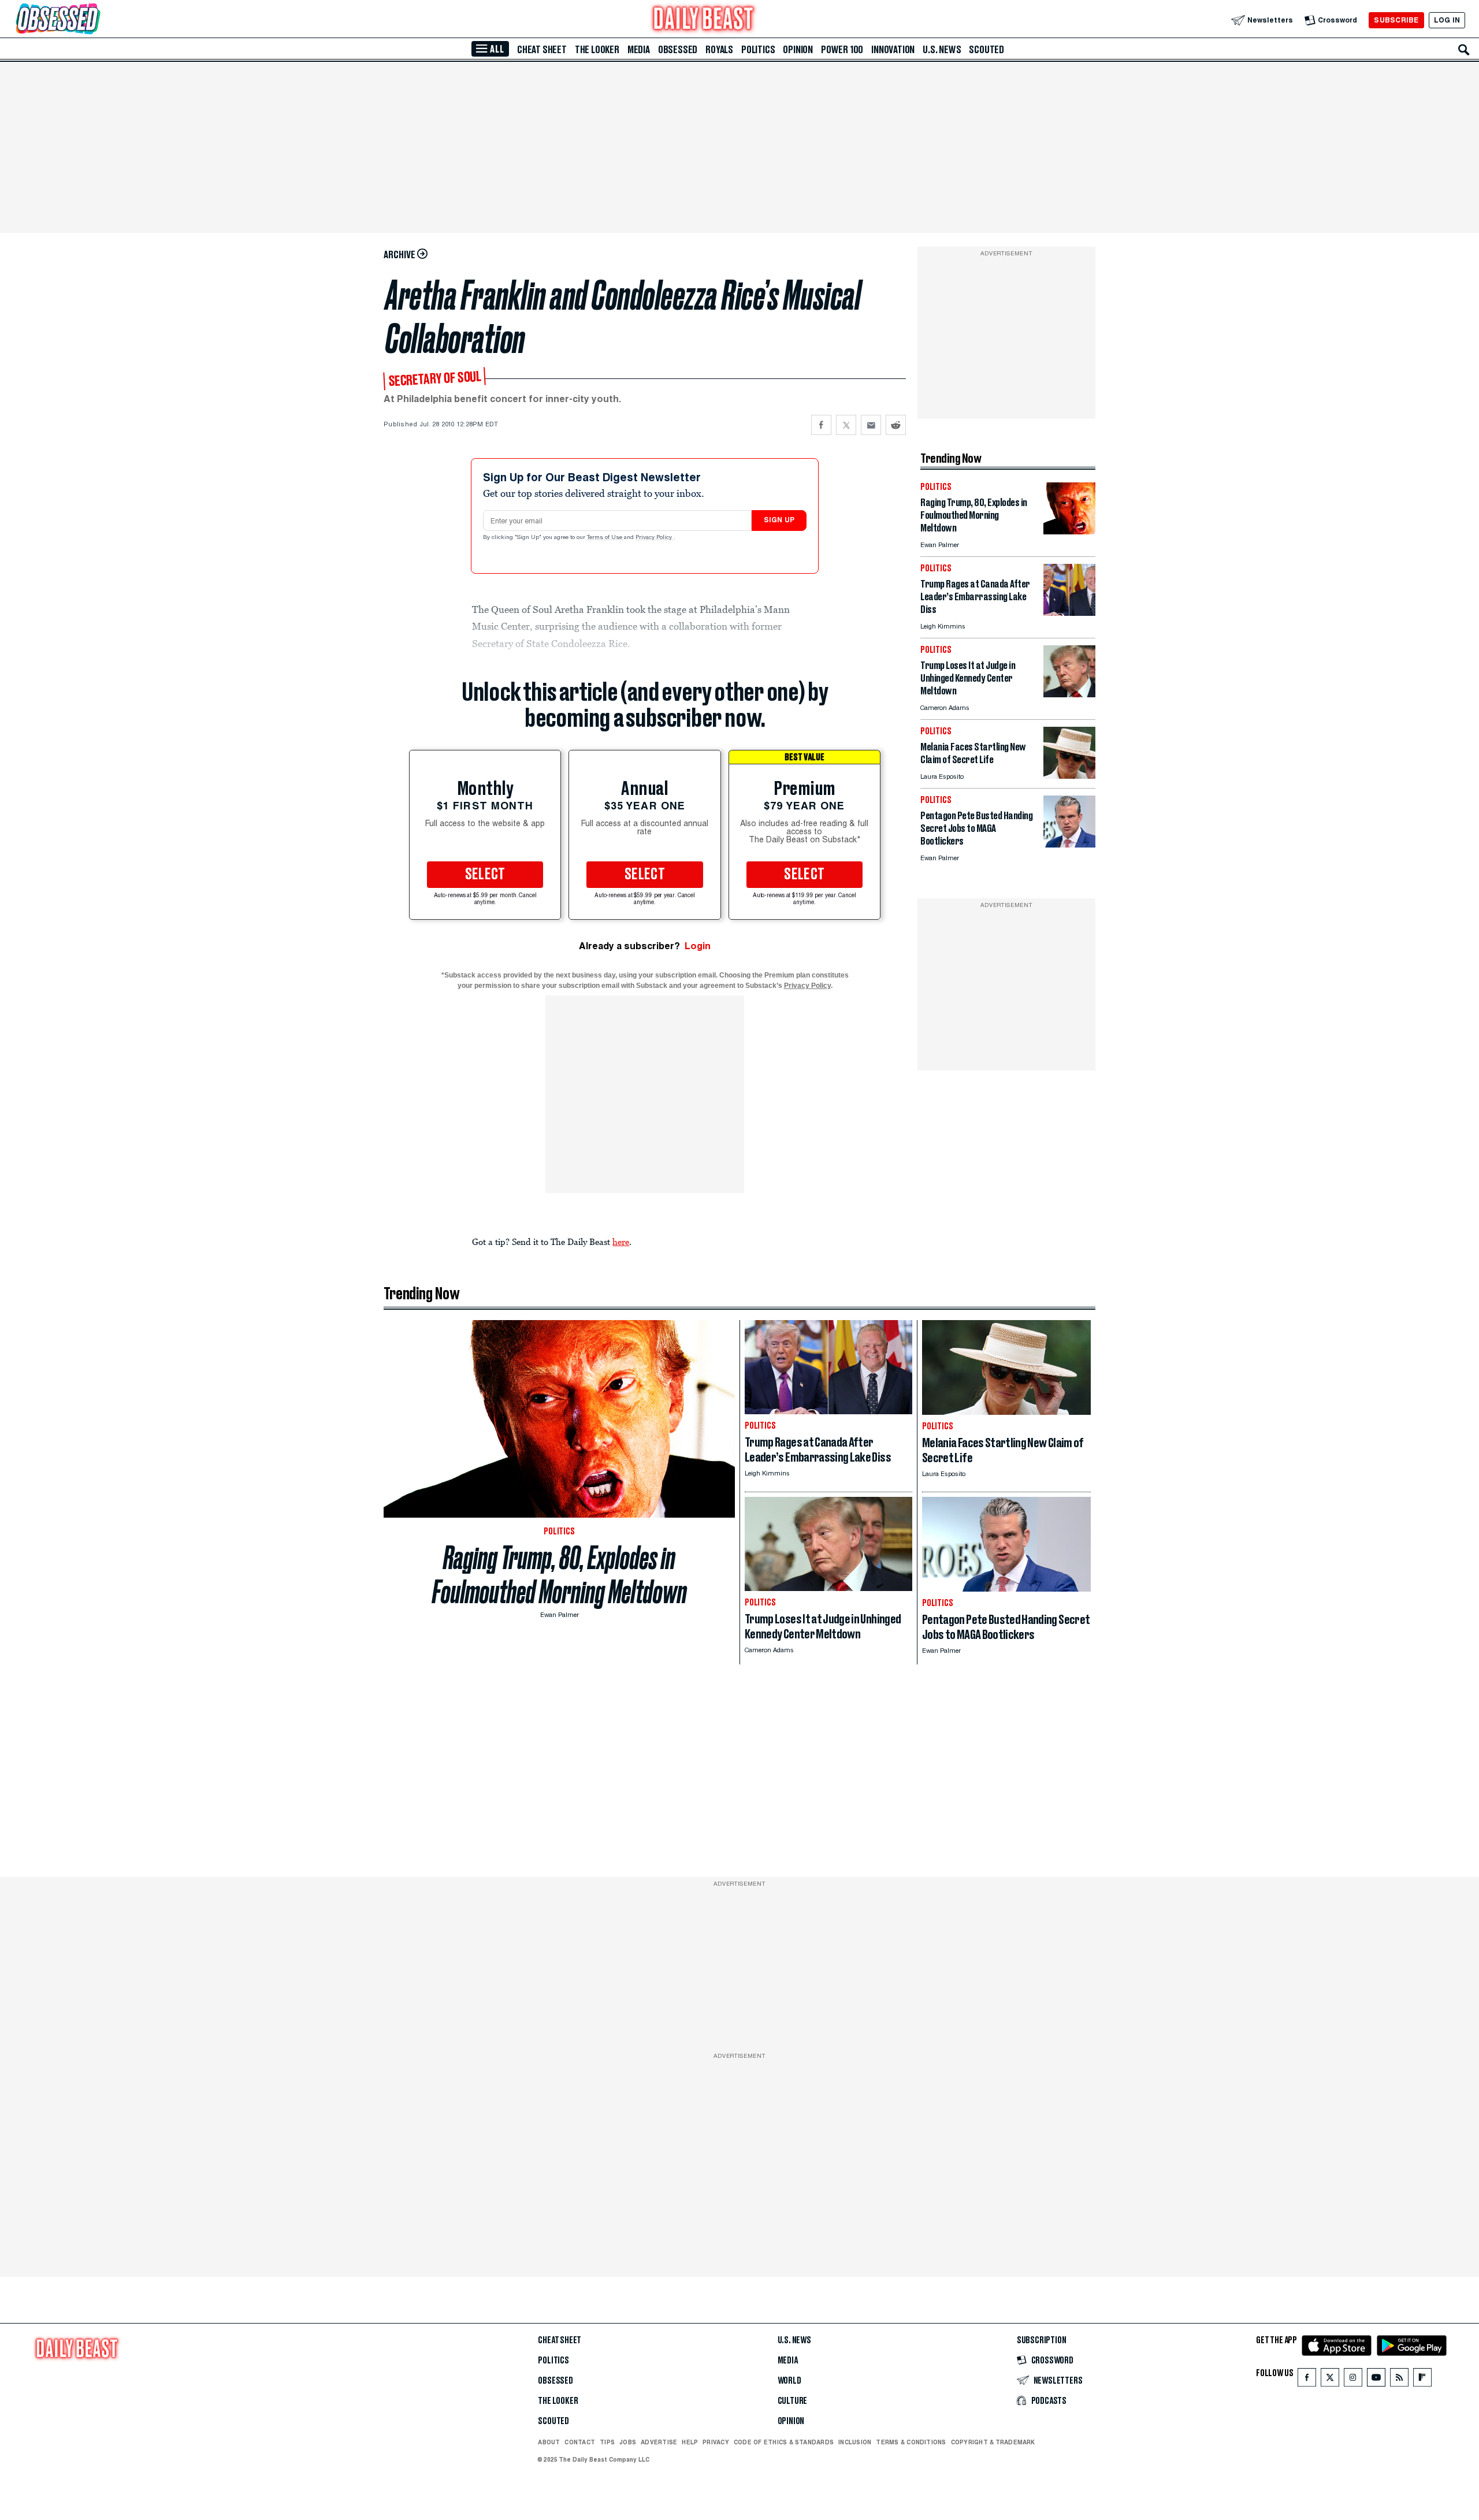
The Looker (597, 50)
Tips (607, 2442)
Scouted (986, 50)
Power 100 (842, 50)
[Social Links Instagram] (1353, 2380)
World (789, 2381)
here (621, 1242)
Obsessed (678, 50)
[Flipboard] (1422, 2380)
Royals (719, 50)
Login (698, 946)
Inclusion (855, 2442)
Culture (793, 2401)
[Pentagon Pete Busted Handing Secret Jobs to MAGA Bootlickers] (1069, 844)
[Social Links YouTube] (1376, 2380)
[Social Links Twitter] (1330, 2380)
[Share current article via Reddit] (896, 425)
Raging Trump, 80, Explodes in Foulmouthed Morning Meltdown (560, 1575)
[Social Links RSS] (1399, 2380)
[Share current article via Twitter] (846, 425)
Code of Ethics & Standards (784, 2442)
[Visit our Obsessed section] (95, 20)
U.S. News (942, 50)
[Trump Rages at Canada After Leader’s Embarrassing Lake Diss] (1069, 613)
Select (485, 875)
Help (690, 2442)
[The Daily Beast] (704, 20)
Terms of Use (605, 538)
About (549, 2442)
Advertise (659, 2442)
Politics (758, 50)
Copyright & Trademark (993, 2442)
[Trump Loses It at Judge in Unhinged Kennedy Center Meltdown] (1069, 694)
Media (639, 50)
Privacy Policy (655, 538)
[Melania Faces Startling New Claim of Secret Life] (1069, 776)
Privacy (716, 2442)
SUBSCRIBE (1396, 20)
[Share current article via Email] (871, 425)
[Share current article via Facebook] (821, 425)
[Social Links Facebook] (1307, 2380)
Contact (580, 2442)
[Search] (1464, 50)
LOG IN (1447, 20)
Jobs (628, 2442)
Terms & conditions (911, 2442)
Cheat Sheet (542, 50)
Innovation (893, 50)
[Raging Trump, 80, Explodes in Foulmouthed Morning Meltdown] (1069, 531)
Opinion (798, 50)
